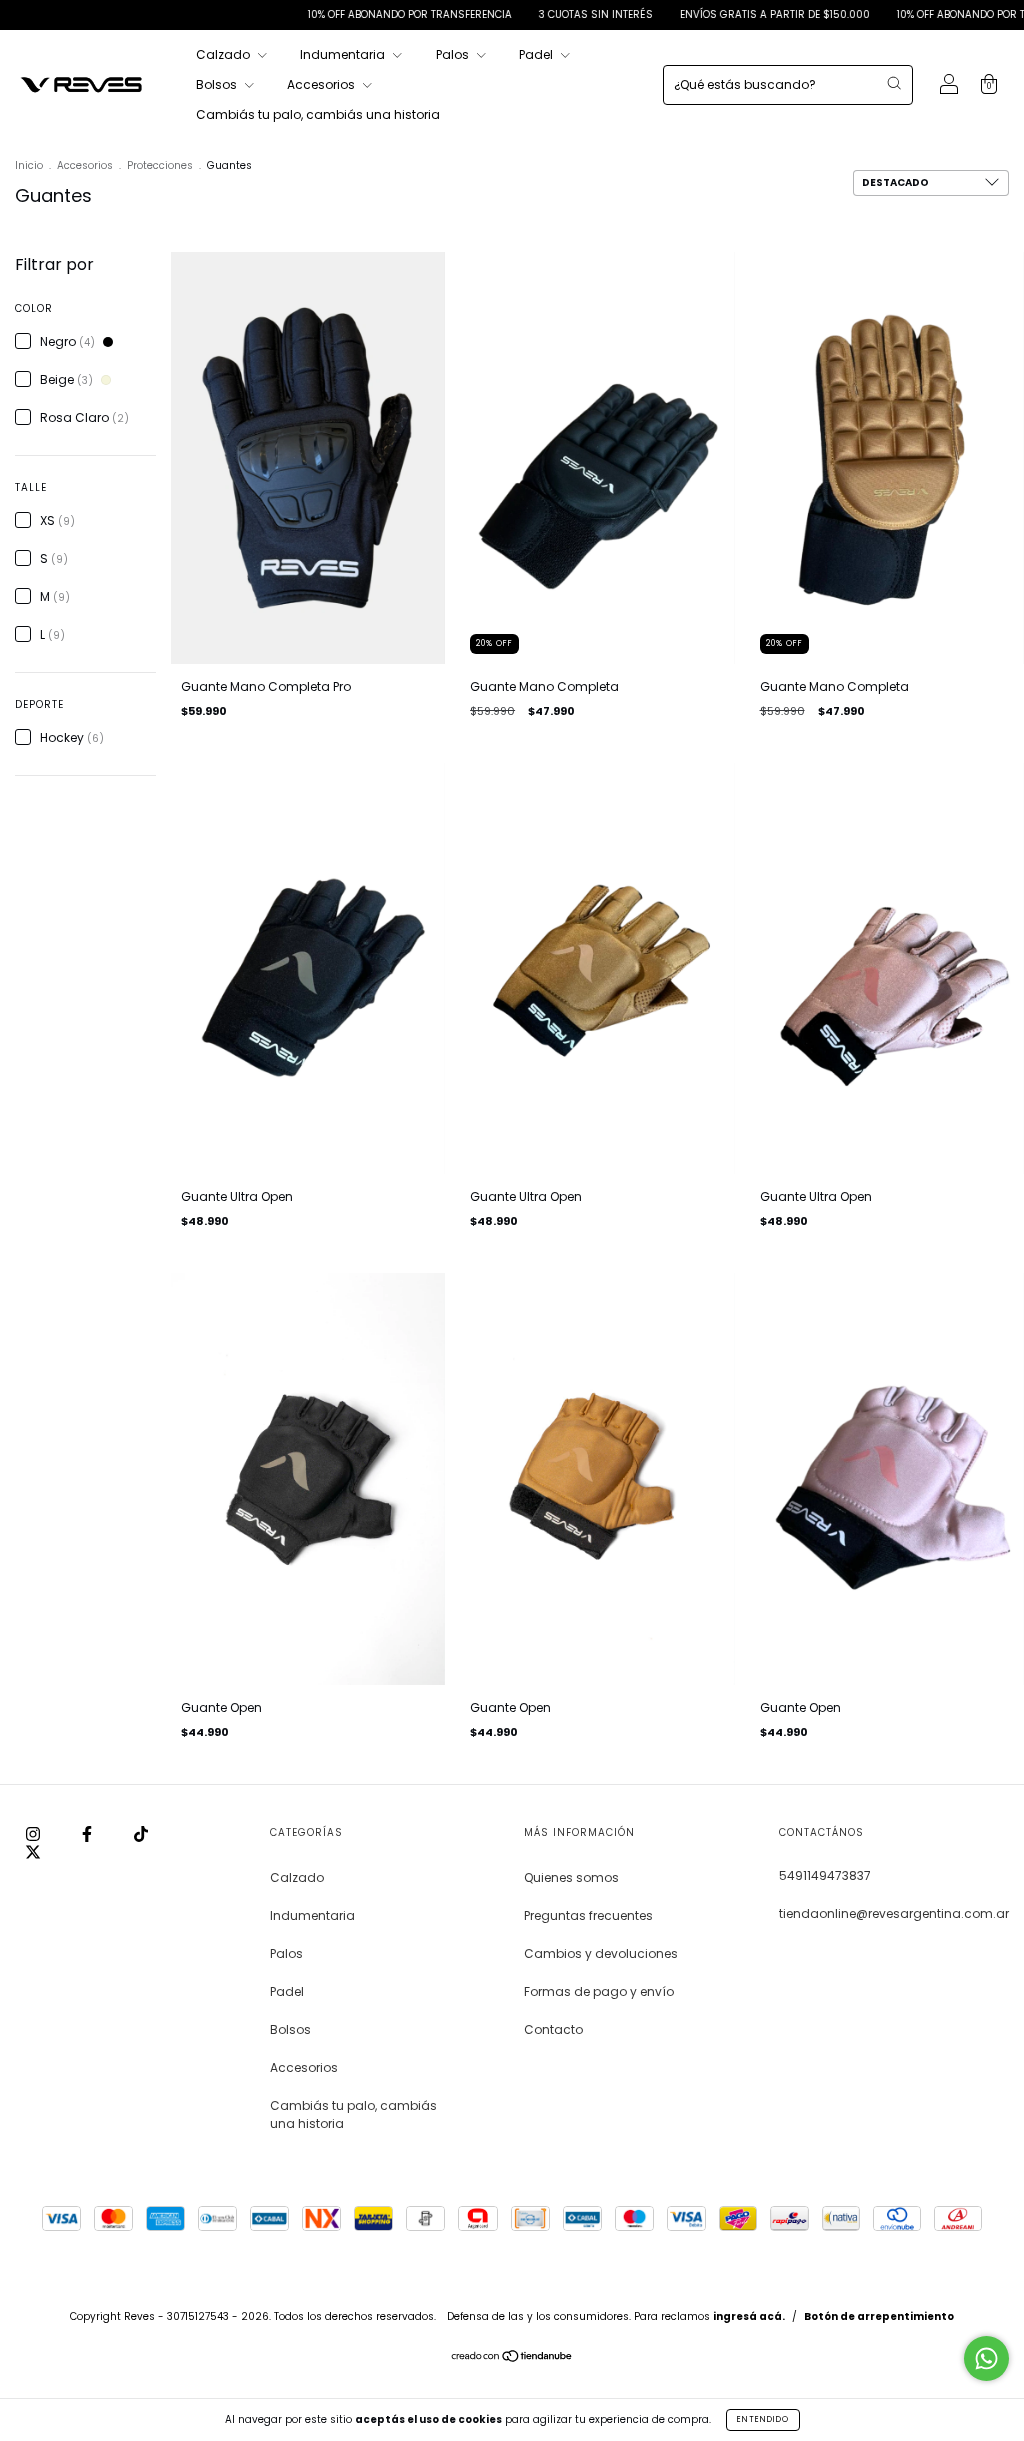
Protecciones (160, 165)
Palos (454, 54)
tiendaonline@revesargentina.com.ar (894, 1913)
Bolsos (218, 84)
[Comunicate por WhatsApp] (986, 2358)
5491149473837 (825, 1875)
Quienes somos (571, 1877)
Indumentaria (344, 54)
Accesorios (322, 84)
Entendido (763, 2419)
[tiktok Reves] (141, 1833)
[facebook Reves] (88, 1833)
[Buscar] (894, 83)
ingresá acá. (749, 2316)
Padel (537, 54)
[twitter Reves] (33, 1851)
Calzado (224, 54)
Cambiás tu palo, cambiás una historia (318, 114)
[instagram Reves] (34, 1833)
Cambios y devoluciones (601, 1953)
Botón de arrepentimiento (879, 2316)
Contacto (553, 2029)
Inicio (29, 165)
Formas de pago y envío (599, 1991)
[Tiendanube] (512, 2358)
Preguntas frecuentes (588, 1915)
